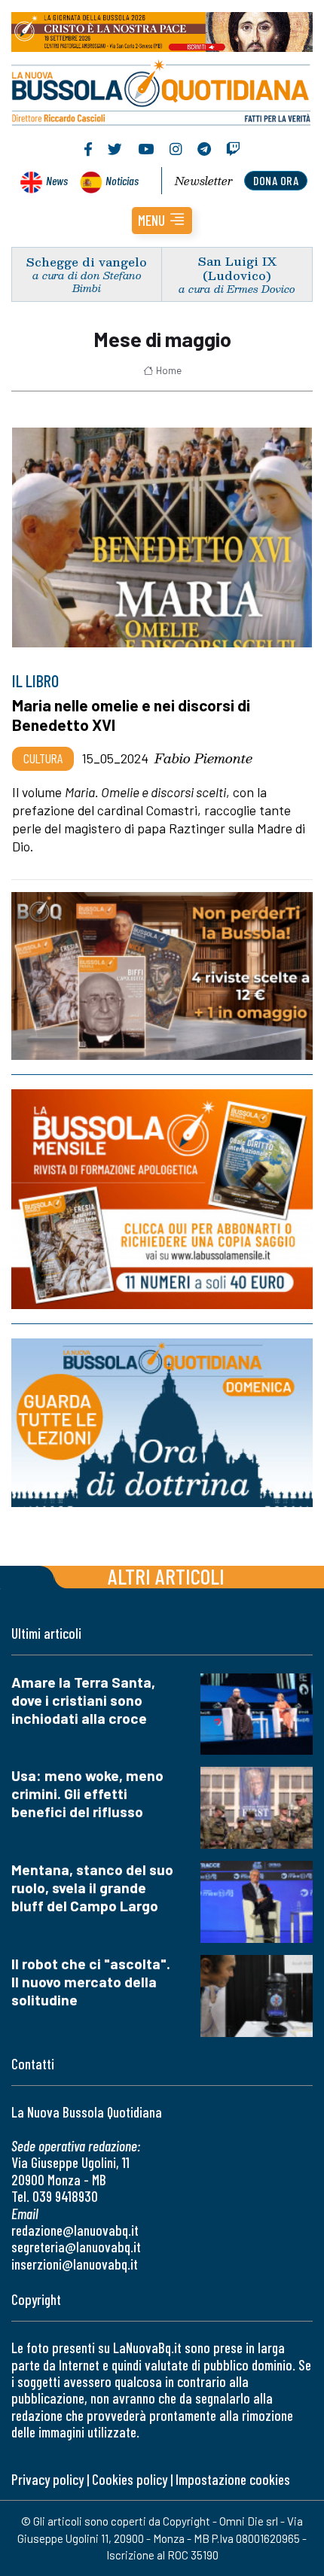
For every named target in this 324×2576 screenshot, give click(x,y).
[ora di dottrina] (162, 1423)
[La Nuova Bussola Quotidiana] (162, 91)
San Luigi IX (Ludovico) (237, 268)
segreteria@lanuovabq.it (76, 2247)
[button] (162, 221)
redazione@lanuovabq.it (75, 2230)
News (57, 180)
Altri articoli (166, 1576)
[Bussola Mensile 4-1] (162, 976)
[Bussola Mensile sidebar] (162, 1199)
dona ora (276, 180)
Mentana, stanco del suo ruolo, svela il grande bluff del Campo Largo (92, 1888)
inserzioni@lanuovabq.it (75, 2264)
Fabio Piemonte (203, 758)
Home (169, 370)
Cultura (43, 758)
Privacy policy (47, 2479)
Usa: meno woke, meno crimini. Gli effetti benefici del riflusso (87, 1793)
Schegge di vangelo (87, 262)
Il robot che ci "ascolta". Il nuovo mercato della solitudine (91, 1982)
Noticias (122, 180)
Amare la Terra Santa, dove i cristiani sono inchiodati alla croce (83, 1700)
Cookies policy (130, 2479)
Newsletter (204, 181)
